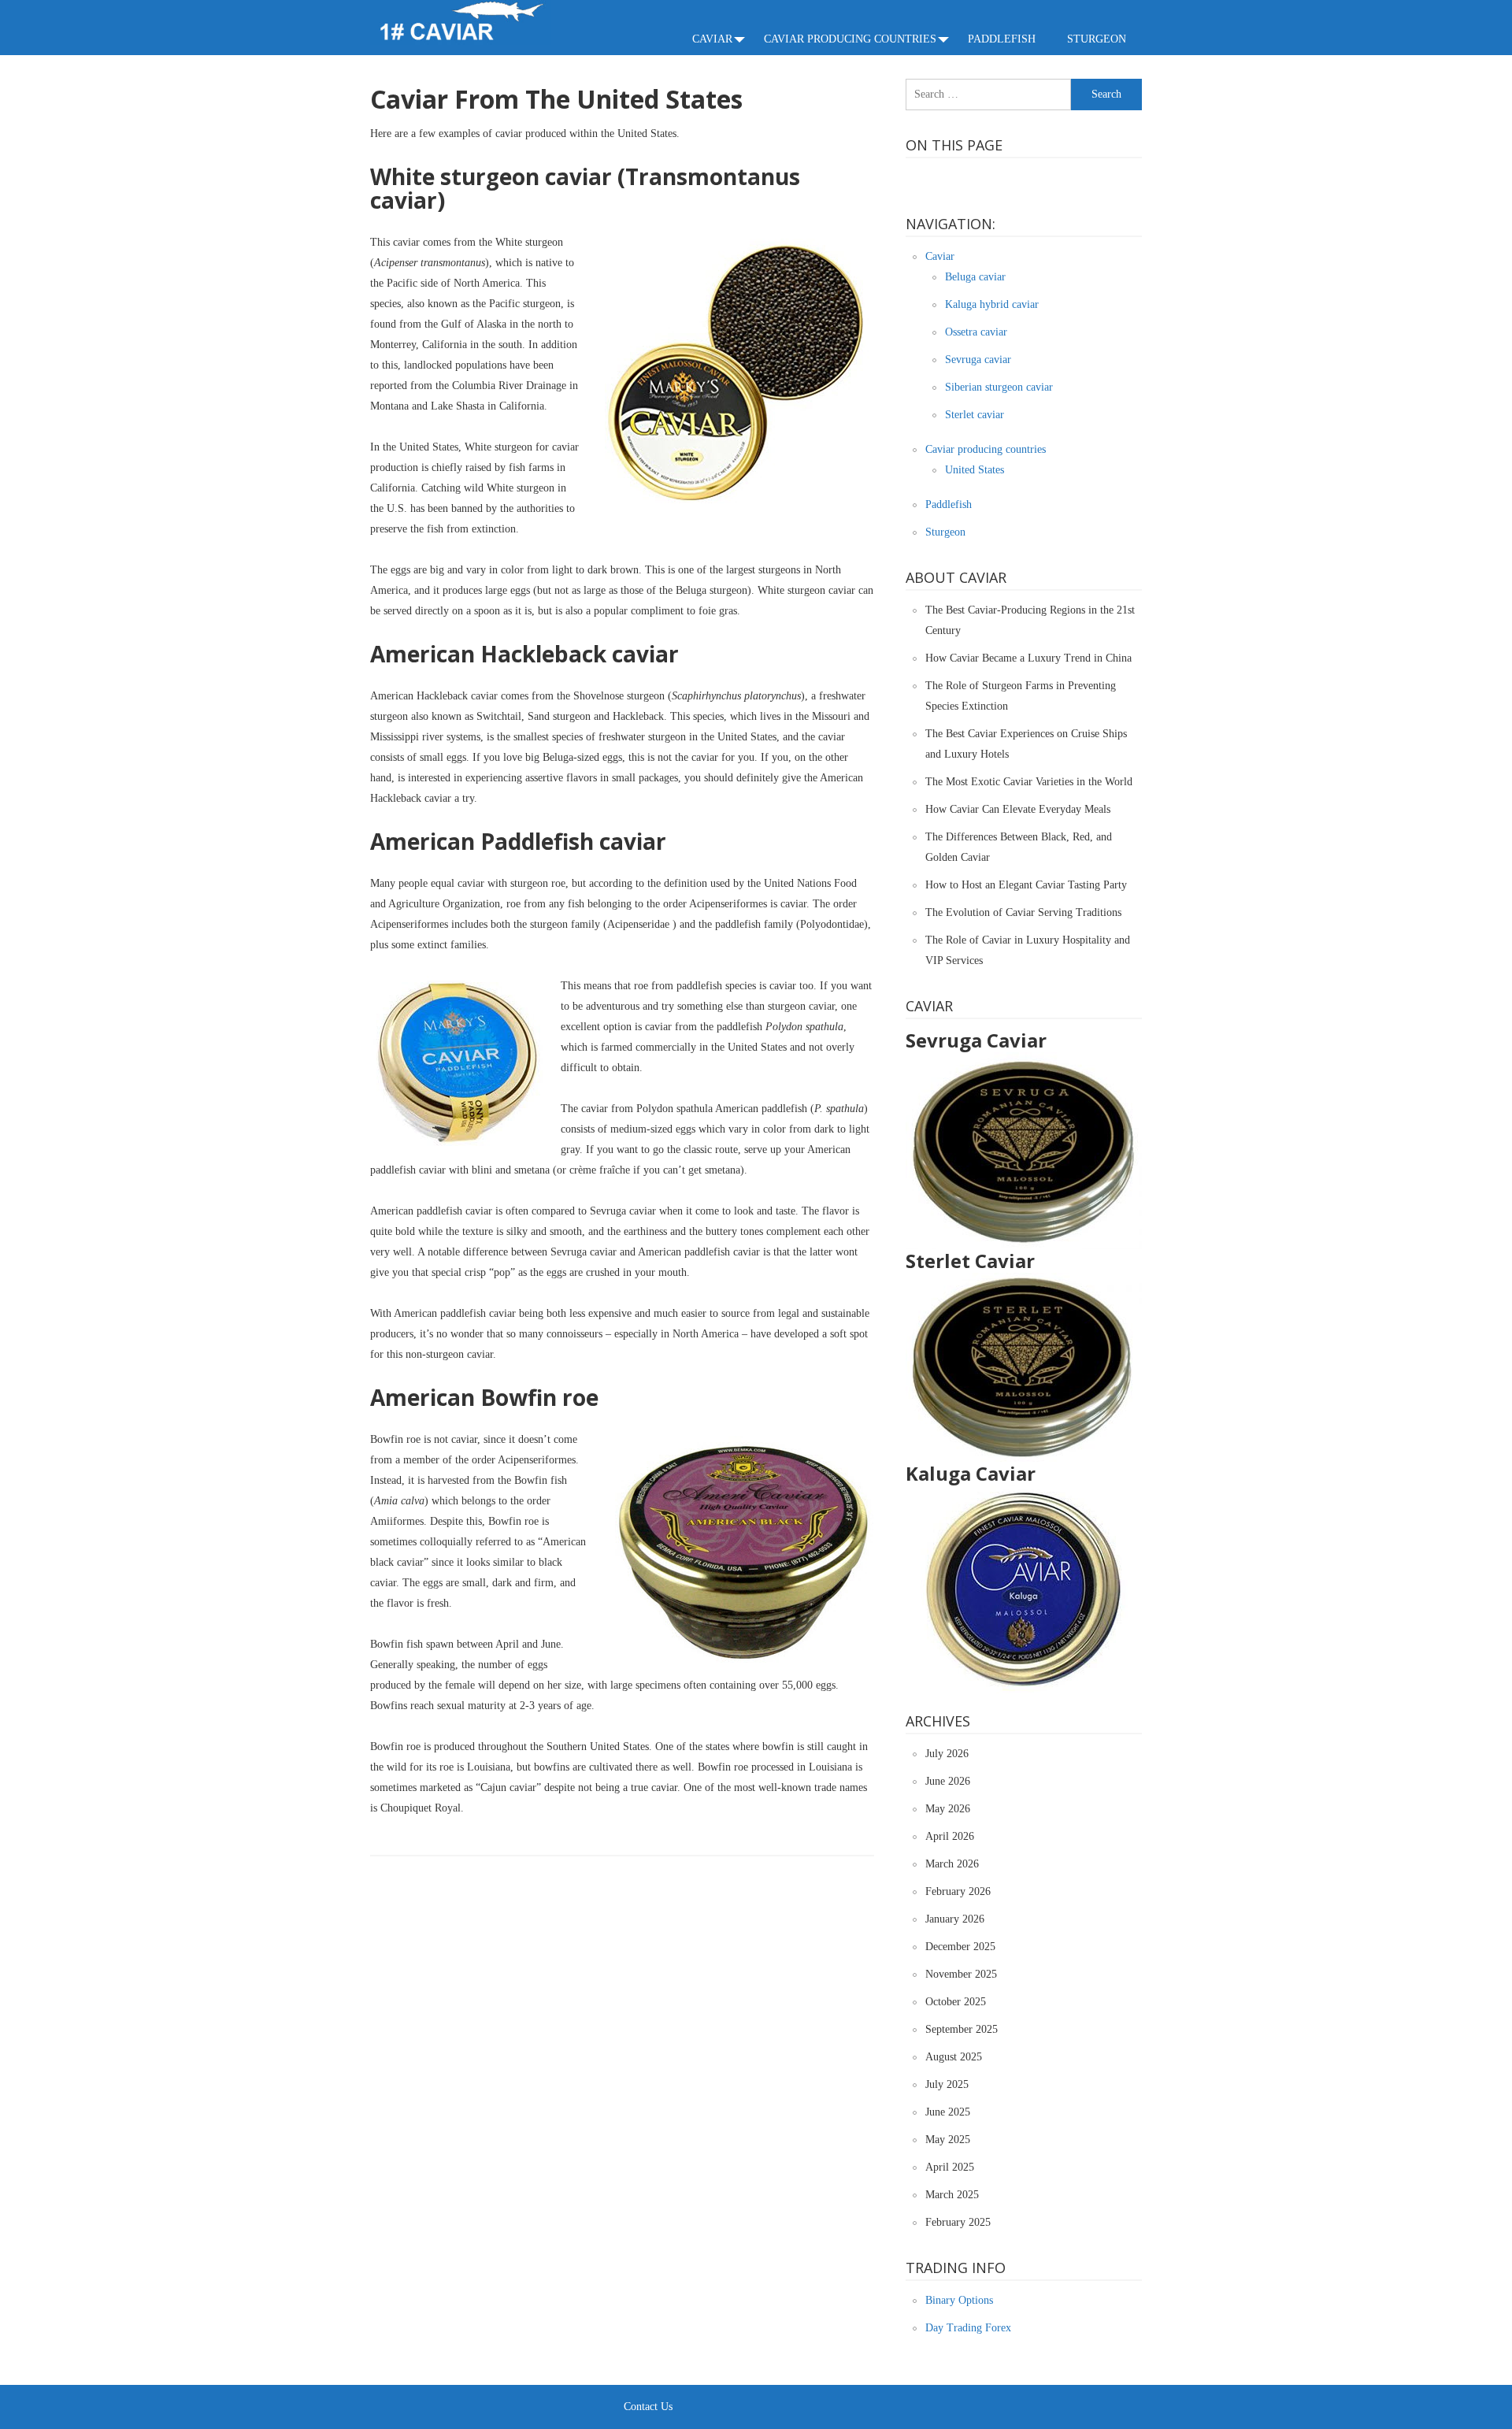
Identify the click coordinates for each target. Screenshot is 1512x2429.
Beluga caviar (975, 277)
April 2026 (950, 1836)
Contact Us (648, 2407)
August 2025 (954, 2057)
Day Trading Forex (968, 2328)
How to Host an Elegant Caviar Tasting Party (1026, 885)
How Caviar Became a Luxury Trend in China (1028, 658)
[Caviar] (461, 22)
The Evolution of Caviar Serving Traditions (1023, 912)
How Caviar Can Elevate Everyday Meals (1018, 809)
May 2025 (948, 2140)
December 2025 (960, 1947)
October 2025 (956, 2002)
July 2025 (947, 2084)
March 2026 (952, 1864)
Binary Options (959, 2300)
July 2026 (947, 1754)
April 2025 (950, 2167)
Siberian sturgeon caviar (999, 387)
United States (975, 470)
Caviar (712, 39)
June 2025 (948, 2112)
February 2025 (958, 2222)
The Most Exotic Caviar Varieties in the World (1029, 782)
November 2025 (961, 1974)
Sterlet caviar (975, 415)
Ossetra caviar (976, 332)
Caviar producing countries (850, 39)
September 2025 (962, 2029)
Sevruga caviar (978, 360)
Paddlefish (1002, 39)
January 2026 (955, 1919)
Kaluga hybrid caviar (992, 304)
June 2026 (948, 1781)
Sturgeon (1097, 39)
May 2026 (948, 1809)
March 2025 (952, 2195)
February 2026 (958, 1891)
